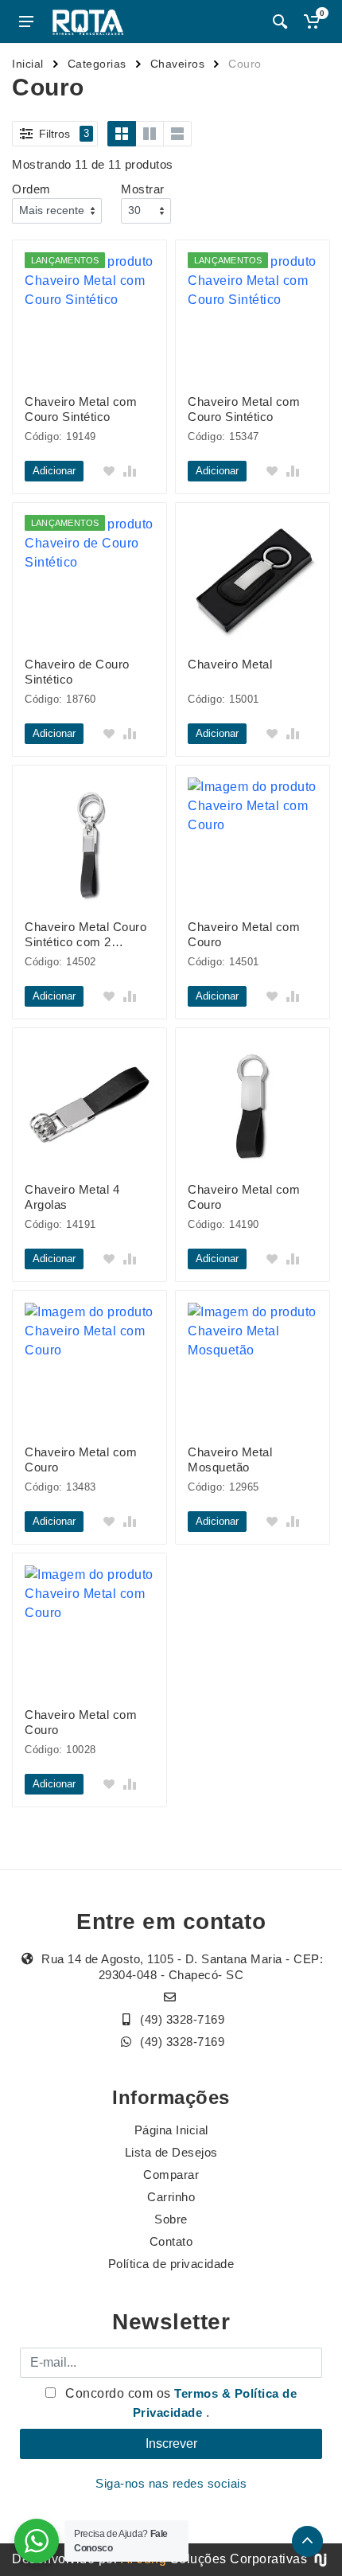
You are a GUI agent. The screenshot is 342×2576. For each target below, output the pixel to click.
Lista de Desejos (171, 2152)
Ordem (31, 189)
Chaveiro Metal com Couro (244, 934)
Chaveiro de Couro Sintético (77, 672)
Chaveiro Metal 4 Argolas (72, 1197)
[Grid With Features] (150, 134)
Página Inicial (171, 2130)
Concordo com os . (180, 2403)
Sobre (171, 2219)
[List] (177, 134)
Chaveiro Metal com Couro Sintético (81, 409)
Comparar (171, 2175)
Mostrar (143, 189)
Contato (171, 2241)
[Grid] (122, 134)
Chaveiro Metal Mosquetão (230, 1459)
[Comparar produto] (130, 471)
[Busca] (280, 21)
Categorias (97, 64)
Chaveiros (178, 64)
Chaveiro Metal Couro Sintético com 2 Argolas (85, 935)
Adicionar (54, 471)
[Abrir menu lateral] (26, 21)
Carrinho (171, 2197)
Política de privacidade (171, 2264)
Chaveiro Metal (230, 664)
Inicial (28, 64)
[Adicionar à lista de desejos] (109, 471)
